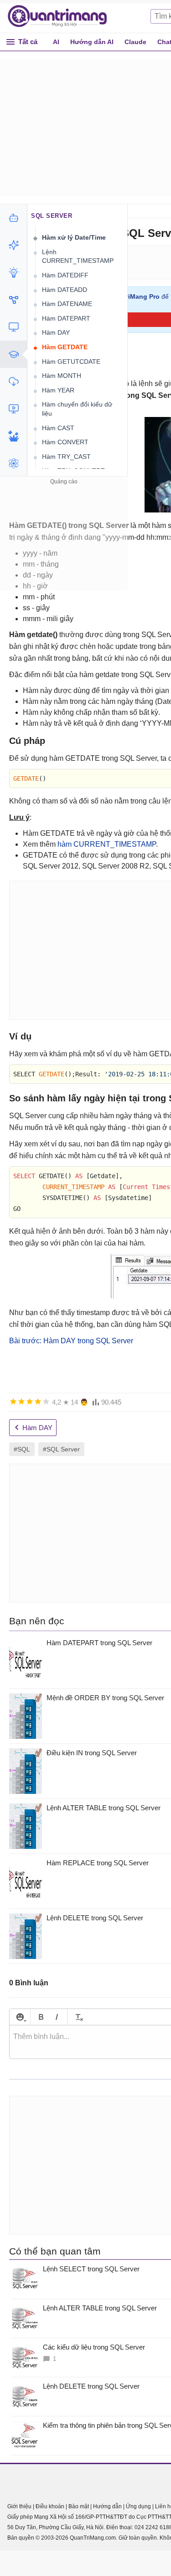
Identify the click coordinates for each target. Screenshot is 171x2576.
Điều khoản (50, 2506)
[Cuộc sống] (13, 436)
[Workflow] (13, 300)
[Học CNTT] (13, 354)
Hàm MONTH (62, 376)
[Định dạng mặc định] (78, 2017)
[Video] (13, 409)
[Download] (13, 382)
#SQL (22, 1449)
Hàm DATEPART (66, 318)
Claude (135, 42)
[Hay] (38, 1401)
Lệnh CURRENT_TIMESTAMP (78, 256)
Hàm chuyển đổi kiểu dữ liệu (77, 409)
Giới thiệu (19, 2506)
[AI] (13, 218)
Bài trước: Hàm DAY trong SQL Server (71, 1341)
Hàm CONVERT (65, 442)
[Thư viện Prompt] (13, 245)
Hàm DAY (56, 332)
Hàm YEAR (58, 390)
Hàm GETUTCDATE (71, 362)
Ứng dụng (138, 2506)
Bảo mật (79, 2506)
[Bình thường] (30, 1401)
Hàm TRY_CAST (66, 457)
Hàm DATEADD (65, 290)
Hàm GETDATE (65, 347)
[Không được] (13, 1401)
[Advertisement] (64, 544)
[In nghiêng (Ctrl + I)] (57, 2017)
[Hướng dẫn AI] (13, 272)
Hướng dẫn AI (92, 42)
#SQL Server (61, 1449)
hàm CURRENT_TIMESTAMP (107, 844)
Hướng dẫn (107, 2506)
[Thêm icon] (20, 2017)
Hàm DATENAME (67, 304)
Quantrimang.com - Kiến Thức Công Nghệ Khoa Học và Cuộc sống (62, 16)
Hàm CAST (58, 428)
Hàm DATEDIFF (65, 275)
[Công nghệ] (13, 327)
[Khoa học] (13, 463)
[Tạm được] (21, 1401)
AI (56, 42)
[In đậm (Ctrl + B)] (41, 2017)
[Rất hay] (46, 1401)
